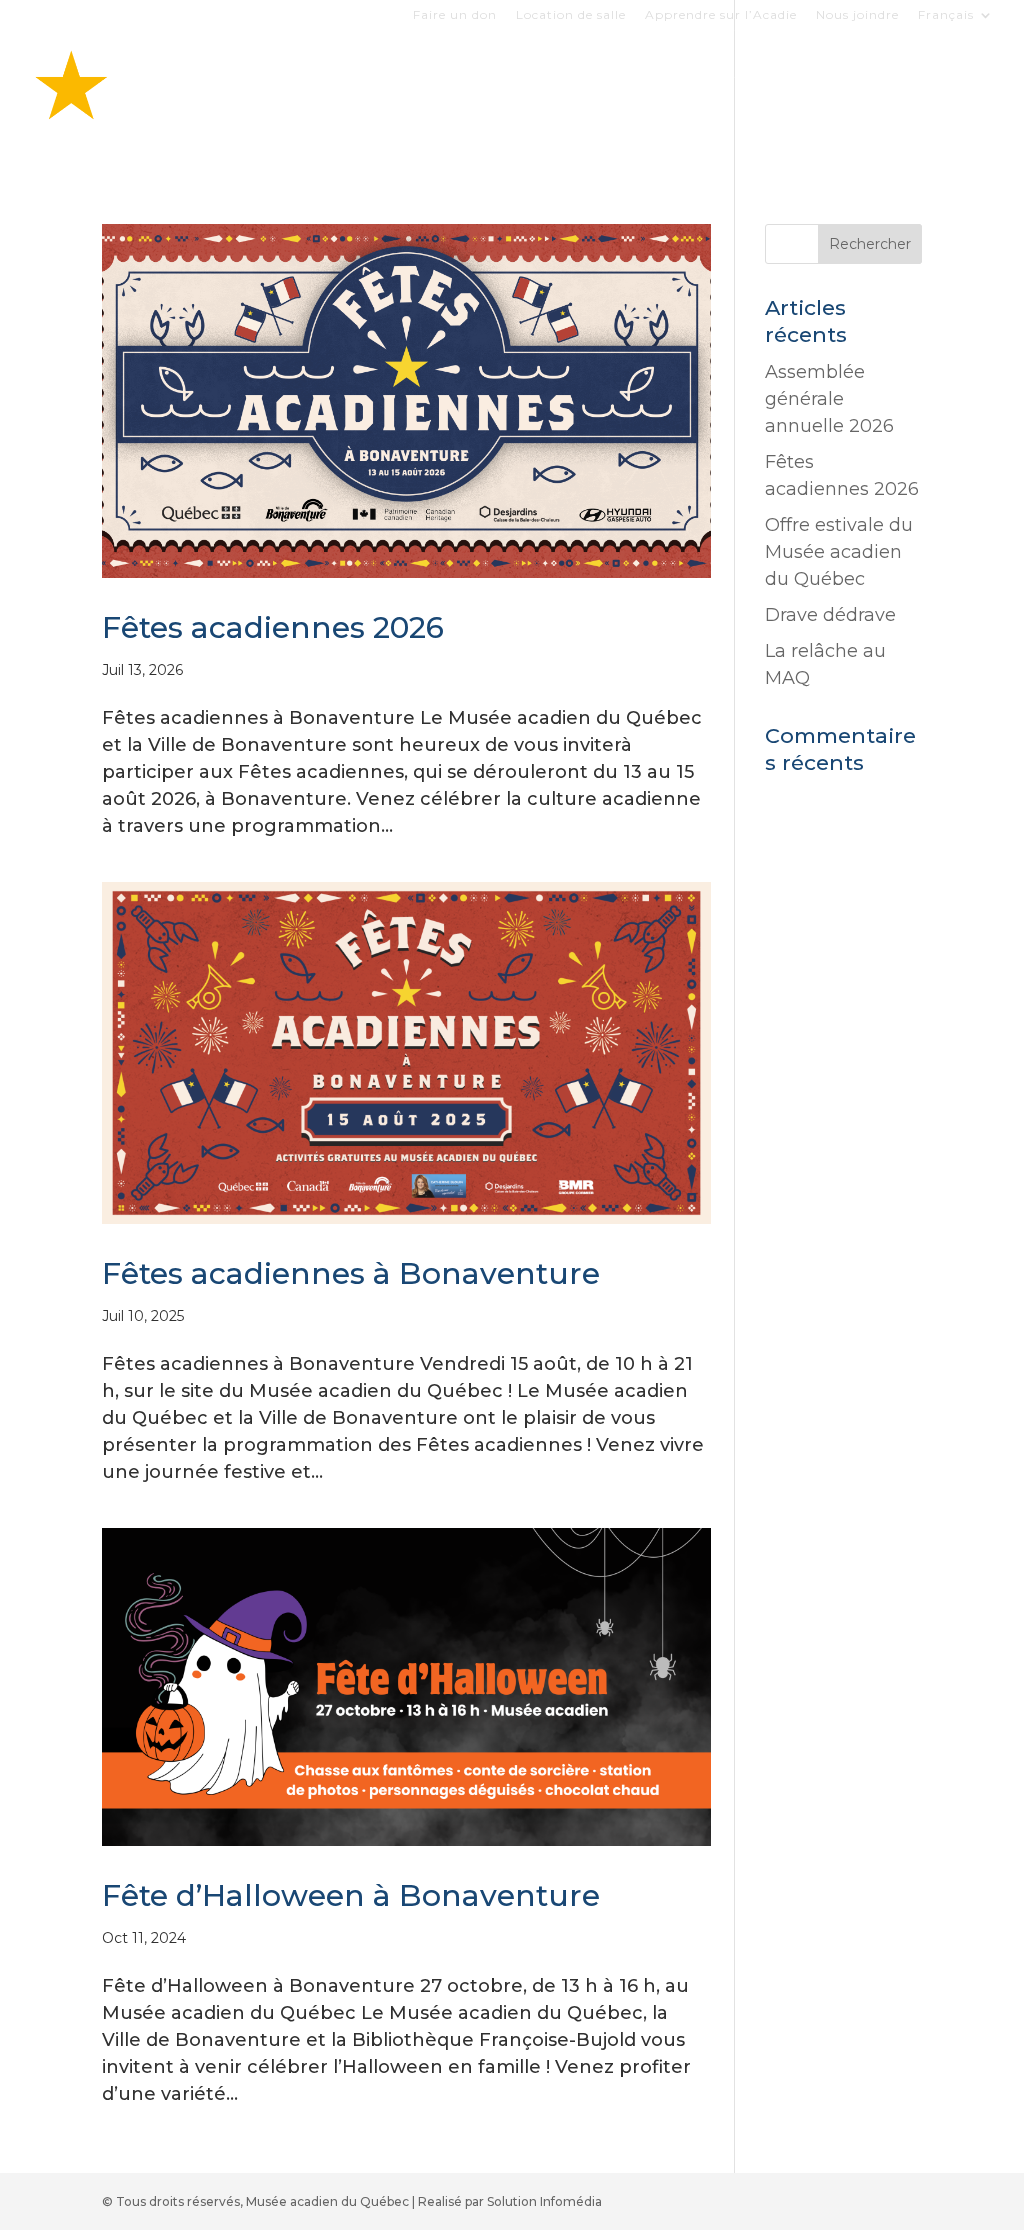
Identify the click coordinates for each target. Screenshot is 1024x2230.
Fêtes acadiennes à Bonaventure (351, 1273)
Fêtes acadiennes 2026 (273, 627)
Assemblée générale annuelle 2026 (829, 399)
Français (946, 15)
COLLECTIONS (854, 73)
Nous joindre (857, 15)
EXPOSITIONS (587, 73)
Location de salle (571, 15)
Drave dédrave (830, 615)
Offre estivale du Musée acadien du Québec (839, 552)
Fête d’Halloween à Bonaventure (351, 1895)
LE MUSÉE (317, 122)
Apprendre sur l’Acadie (721, 15)
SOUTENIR (450, 122)
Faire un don (455, 15)
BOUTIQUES (720, 73)
